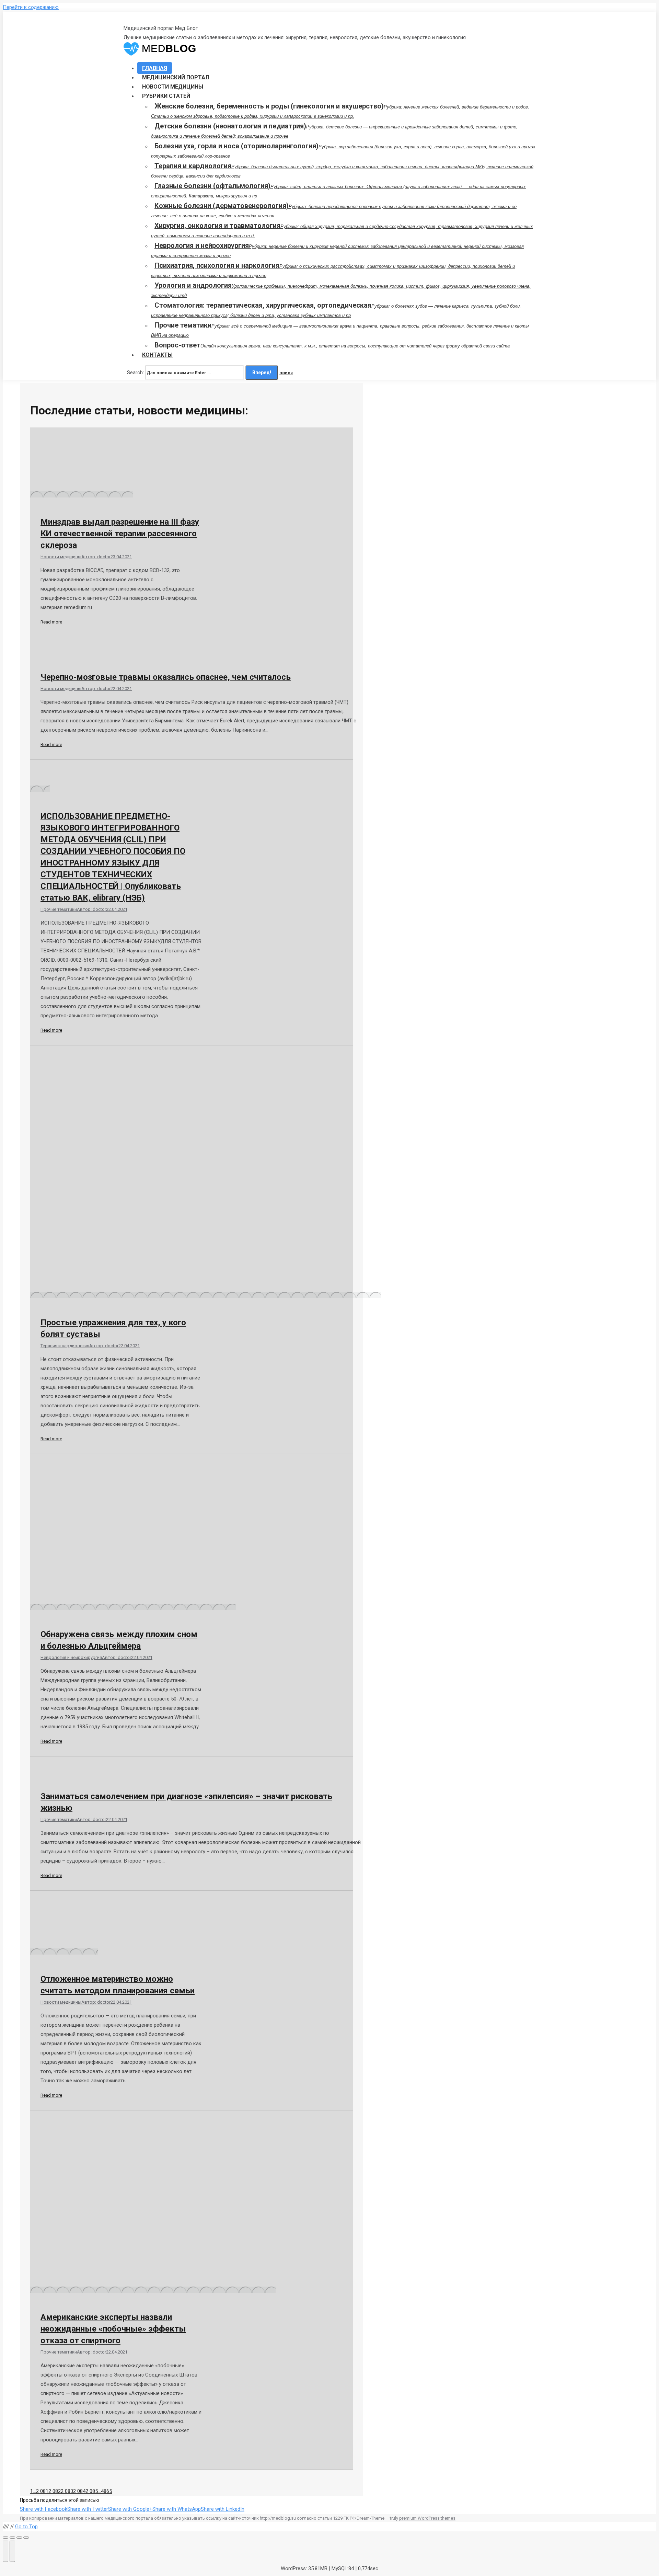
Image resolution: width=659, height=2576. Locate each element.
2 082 (55, 2491)
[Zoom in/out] (26, 2538)
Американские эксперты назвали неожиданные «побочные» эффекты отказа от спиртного (113, 2329)
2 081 (42, 2491)
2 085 (92, 2491)
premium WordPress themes (427, 2518)
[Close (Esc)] (5, 2538)
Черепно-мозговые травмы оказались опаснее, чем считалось (166, 677)
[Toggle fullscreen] (19, 2538)
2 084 (79, 2491)
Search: (135, 373)
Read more (51, 622)
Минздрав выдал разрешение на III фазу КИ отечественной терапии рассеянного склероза (120, 534)
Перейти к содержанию (31, 7)
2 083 (67, 2491)
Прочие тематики (59, 909)
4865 (106, 2491)
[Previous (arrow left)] (5, 2551)
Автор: (96, 557)
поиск (286, 373)
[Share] (12, 2538)
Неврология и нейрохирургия (71, 1657)
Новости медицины (61, 557)
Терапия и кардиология (65, 1346)
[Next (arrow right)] (12, 2551)
